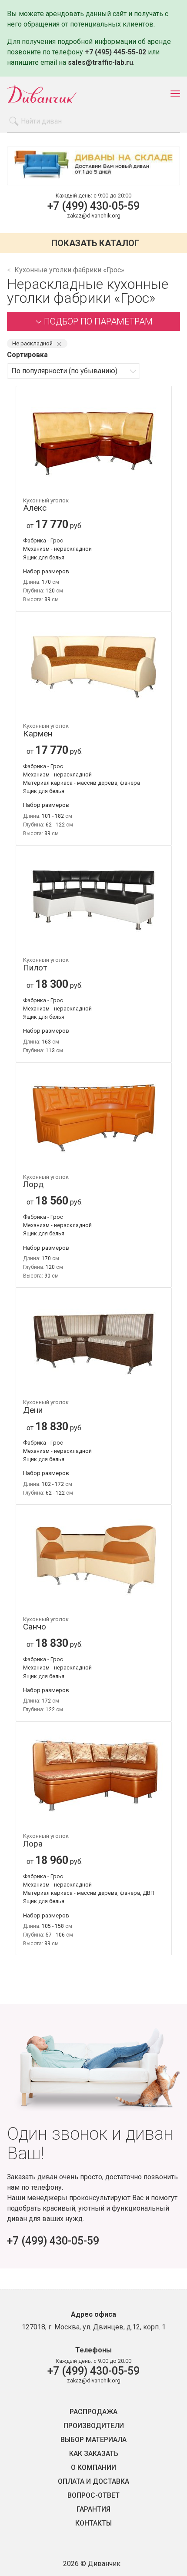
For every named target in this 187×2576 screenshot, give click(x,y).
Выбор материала (93, 2440)
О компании (93, 2468)
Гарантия (93, 2509)
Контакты (93, 2523)
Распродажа (93, 2412)
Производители (94, 2426)
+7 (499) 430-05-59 (93, 206)
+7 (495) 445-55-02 (115, 52)
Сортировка (27, 355)
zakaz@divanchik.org (94, 216)
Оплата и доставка (93, 2482)
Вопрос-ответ (93, 2496)
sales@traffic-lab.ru (100, 62)
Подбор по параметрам (98, 321)
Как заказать (94, 2454)
